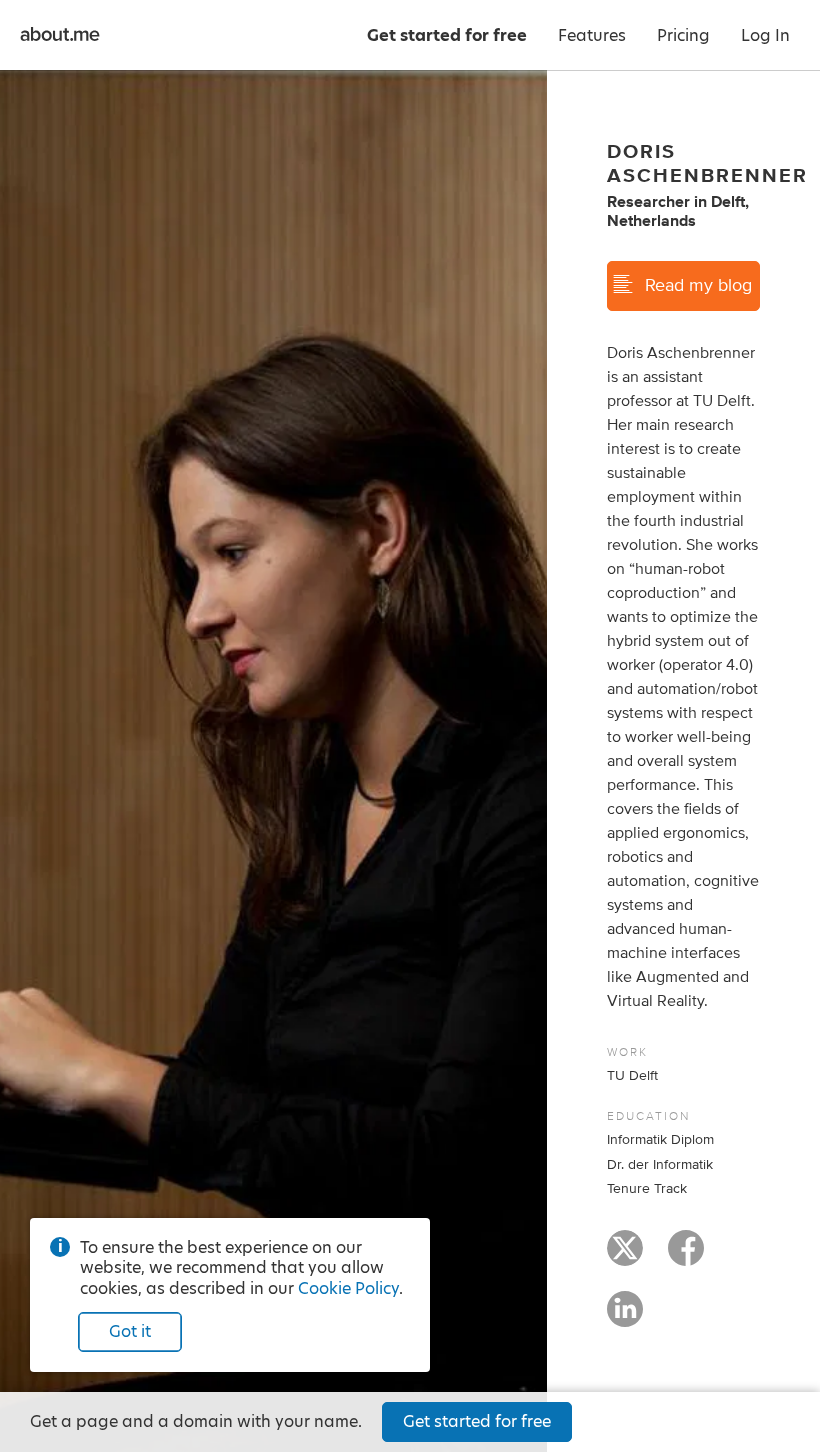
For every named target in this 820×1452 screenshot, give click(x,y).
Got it (130, 1331)
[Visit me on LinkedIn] (625, 1318)
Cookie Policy (348, 1288)
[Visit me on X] (625, 1257)
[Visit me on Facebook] (686, 1257)
